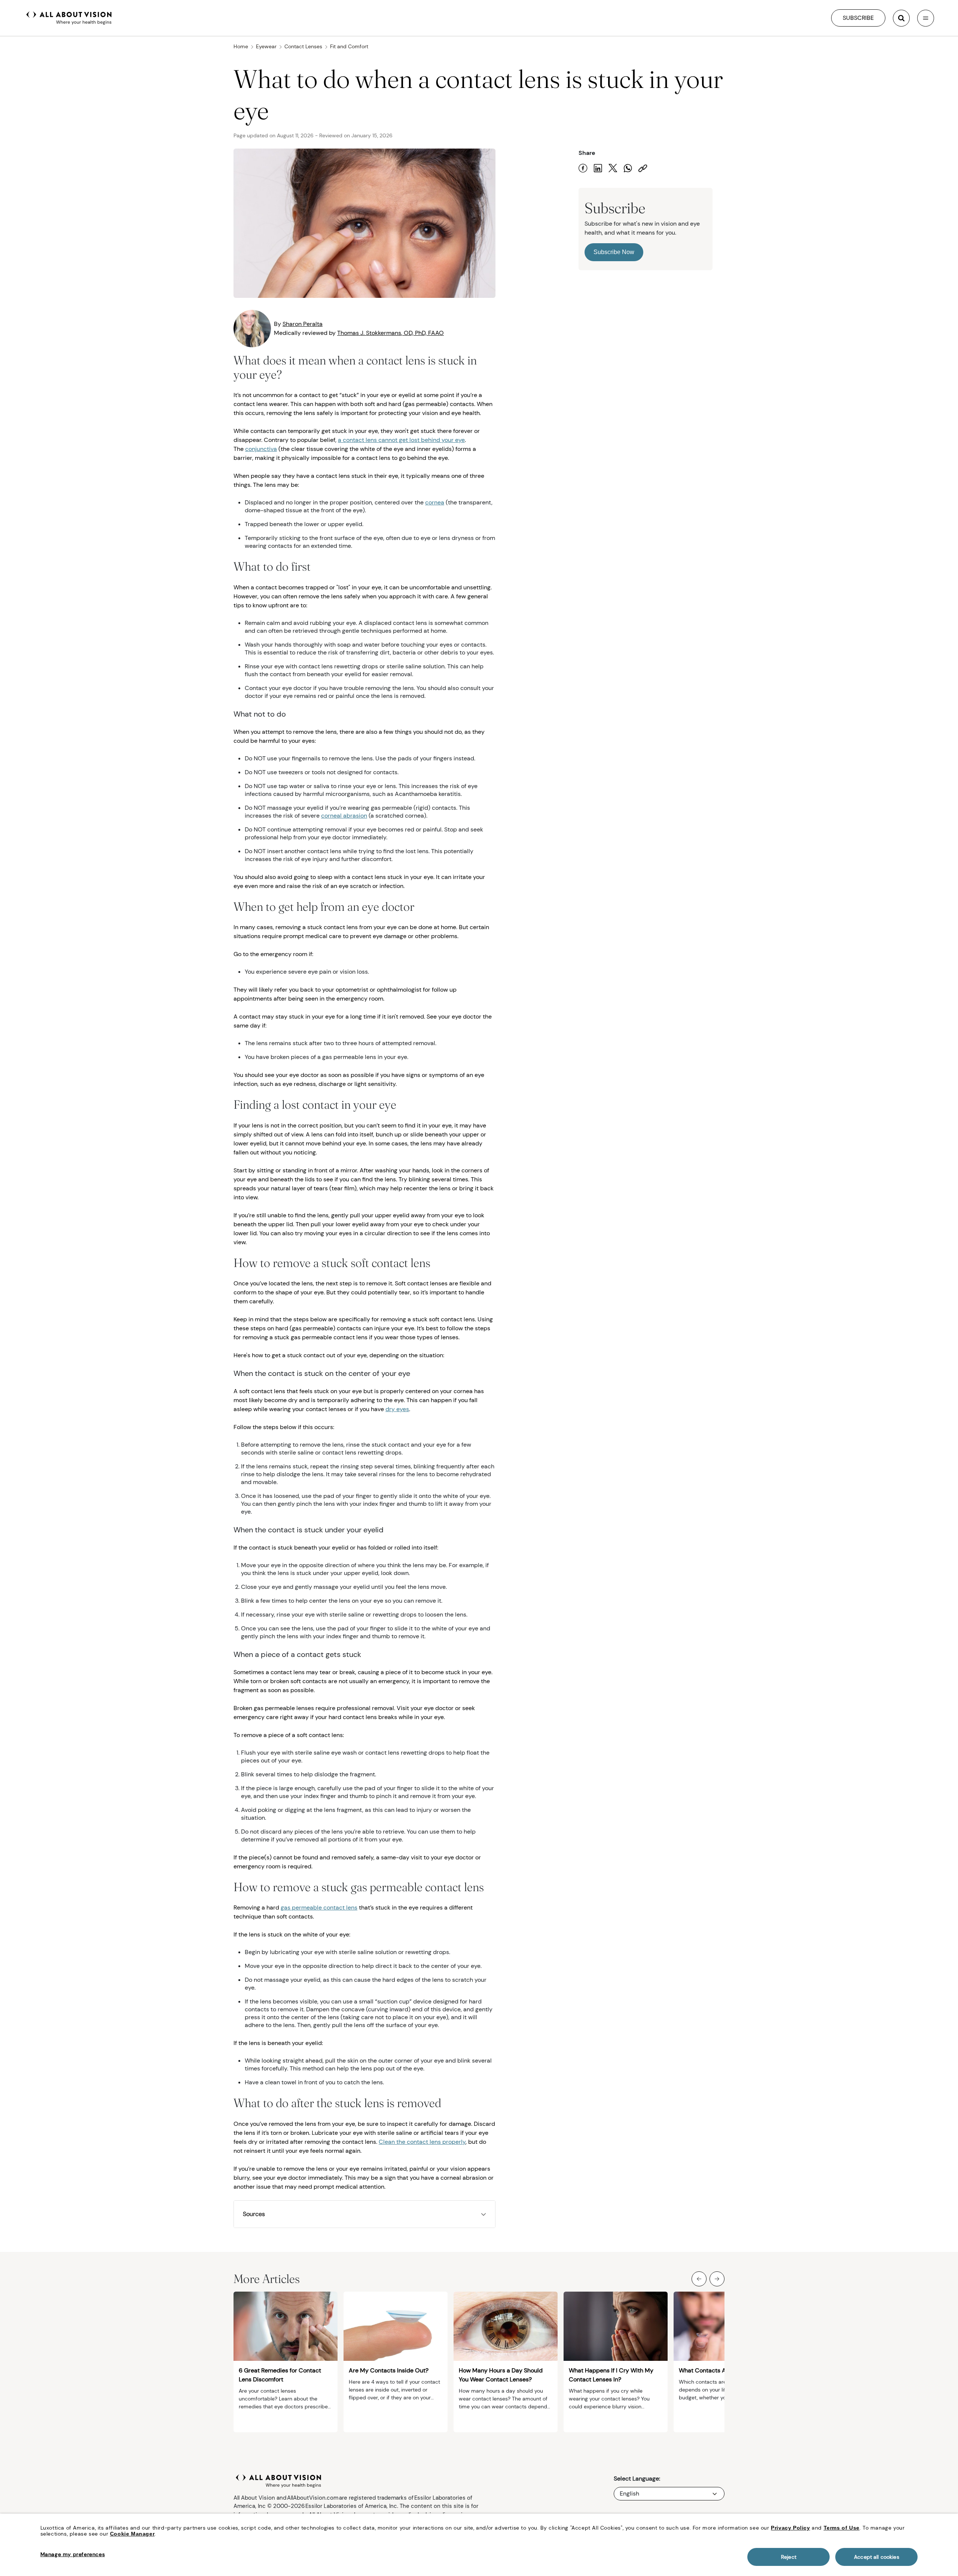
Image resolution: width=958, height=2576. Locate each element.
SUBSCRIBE (858, 18)
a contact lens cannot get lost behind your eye (401, 440)
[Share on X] (613, 168)
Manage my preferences (73, 2554)
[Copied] (643, 168)
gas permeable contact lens (319, 1907)
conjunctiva (261, 449)
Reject (789, 2557)
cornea (435, 502)
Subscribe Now (614, 252)
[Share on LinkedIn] (598, 168)
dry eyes (397, 1409)
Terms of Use (842, 2528)
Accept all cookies (877, 2557)
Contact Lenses (303, 46)
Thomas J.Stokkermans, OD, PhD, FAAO (390, 333)
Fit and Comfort (349, 46)
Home (241, 46)
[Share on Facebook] (583, 168)
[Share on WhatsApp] (628, 168)
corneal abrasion (344, 816)
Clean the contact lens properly (422, 2142)
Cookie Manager (132, 2534)
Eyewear (266, 46)
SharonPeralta (303, 324)
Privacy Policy (790, 2528)
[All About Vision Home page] (69, 17)
